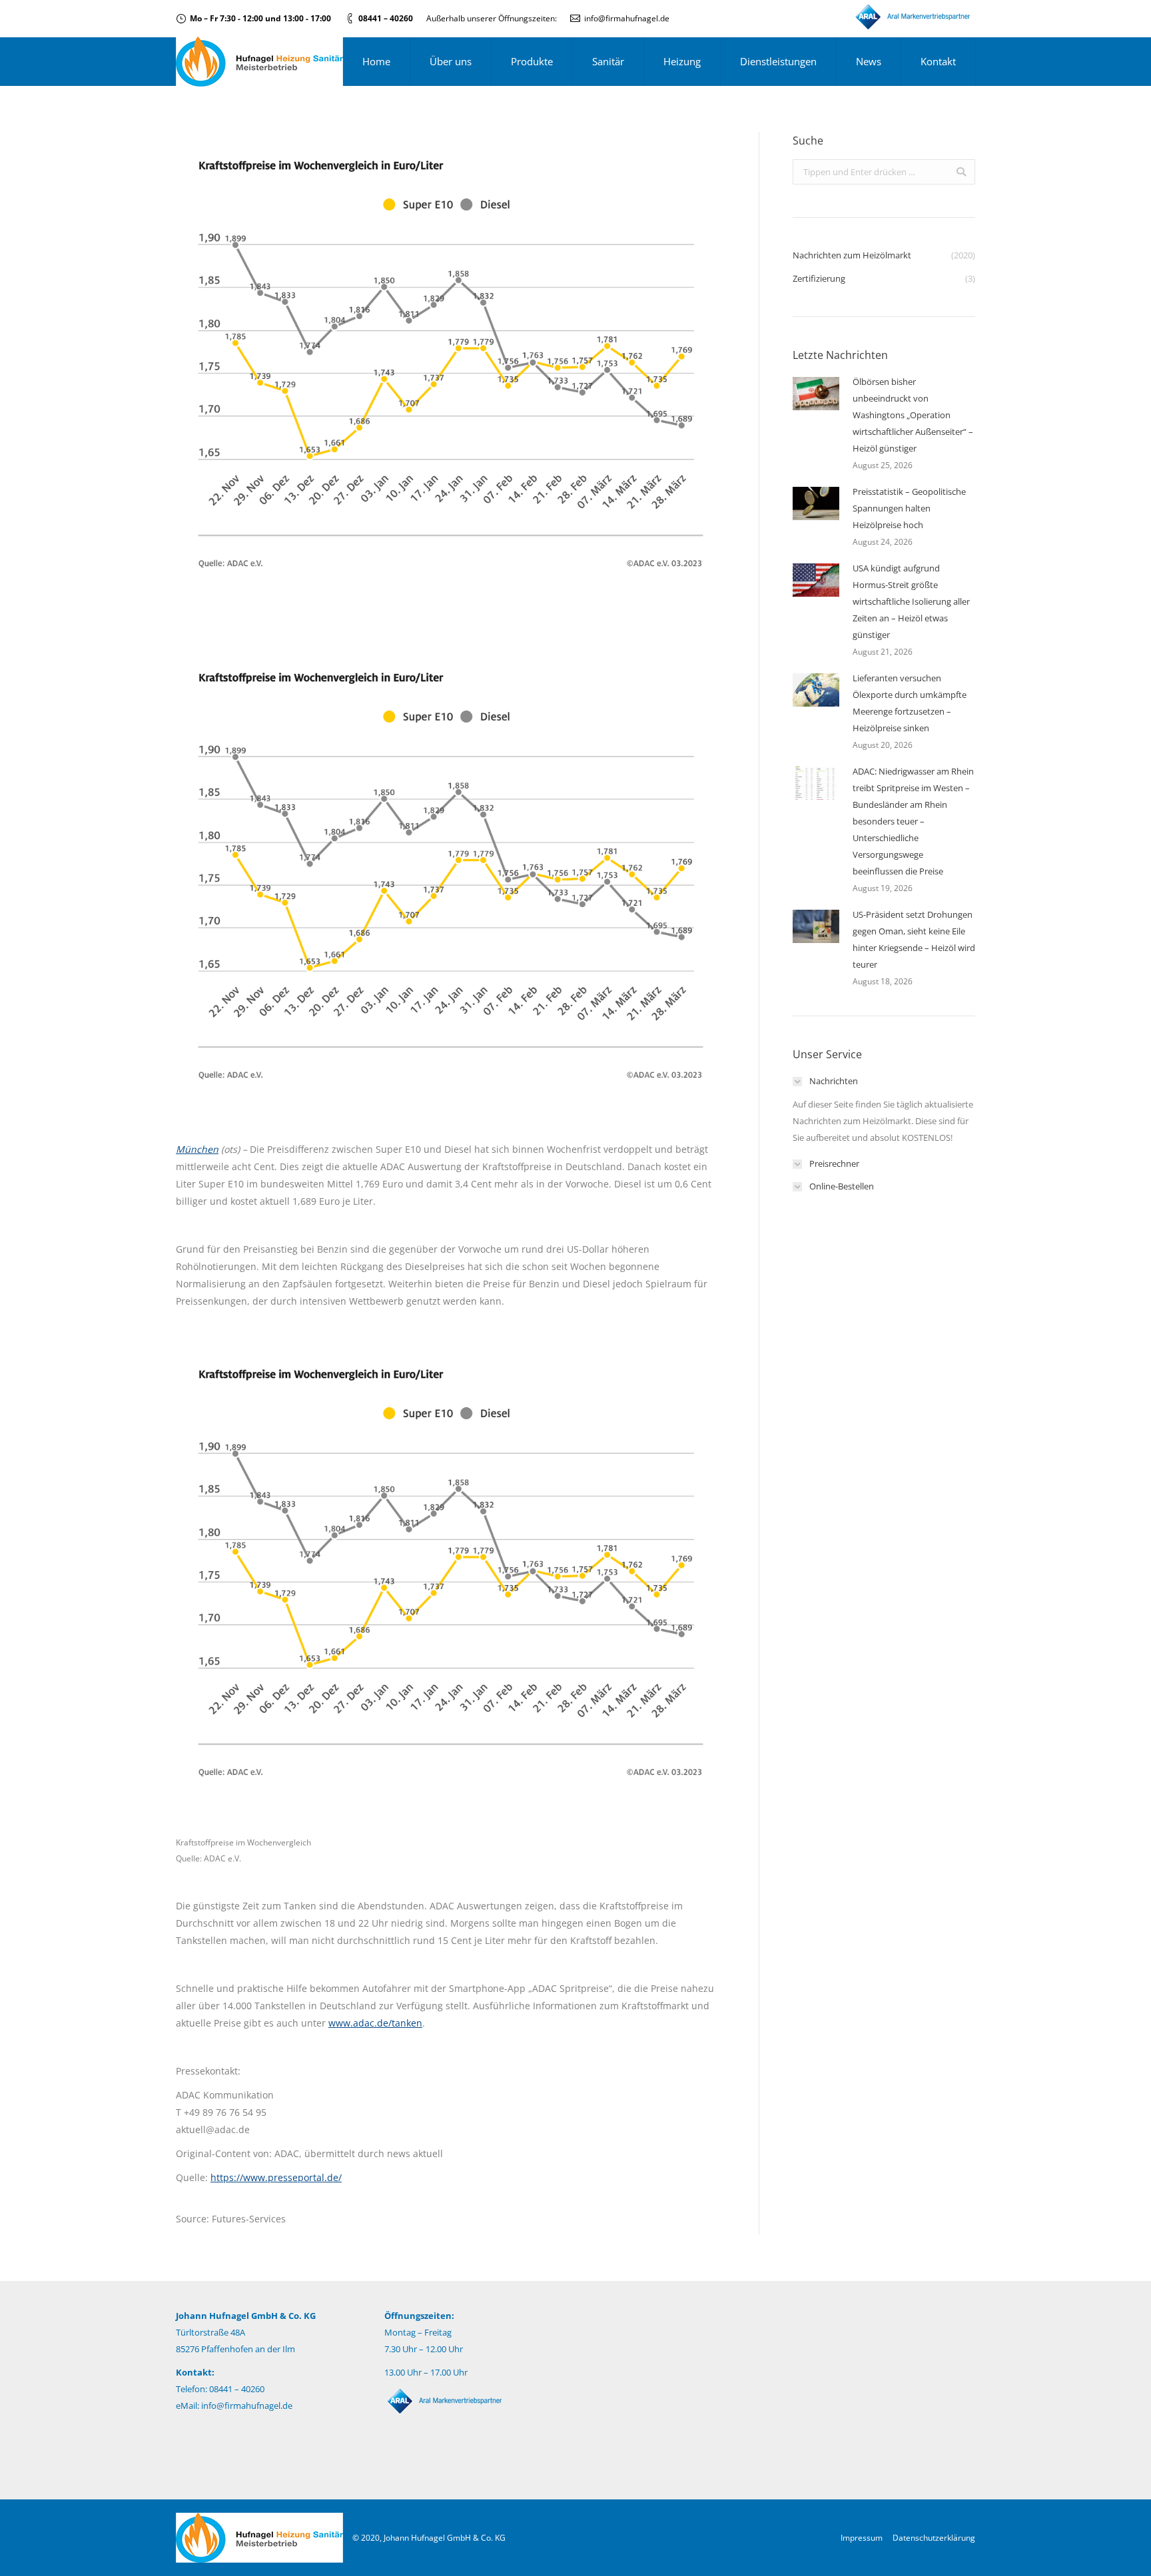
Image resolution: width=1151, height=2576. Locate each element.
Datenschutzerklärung (934, 2538)
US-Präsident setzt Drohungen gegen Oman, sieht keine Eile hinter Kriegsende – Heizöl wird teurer (914, 939)
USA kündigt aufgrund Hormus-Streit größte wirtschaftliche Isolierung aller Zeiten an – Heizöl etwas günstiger (911, 601)
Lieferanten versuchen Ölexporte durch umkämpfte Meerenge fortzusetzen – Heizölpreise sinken (910, 703)
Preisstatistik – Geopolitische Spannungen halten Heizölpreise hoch (909, 508)
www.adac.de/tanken (375, 2023)
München (197, 1149)
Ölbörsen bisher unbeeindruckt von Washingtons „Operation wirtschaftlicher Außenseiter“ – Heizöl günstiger (913, 415)
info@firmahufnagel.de (627, 18)
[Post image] (816, 394)
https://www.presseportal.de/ (276, 2177)
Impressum (862, 2538)
